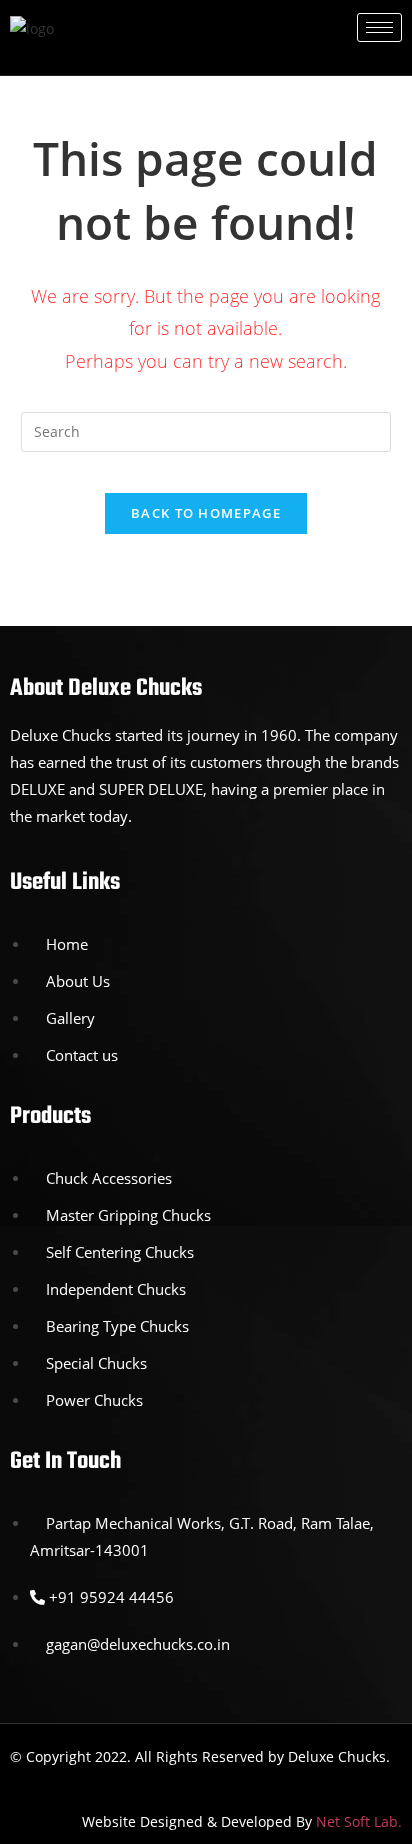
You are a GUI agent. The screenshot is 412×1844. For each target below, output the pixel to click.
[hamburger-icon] (379, 27)
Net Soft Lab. (359, 1821)
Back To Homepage (206, 513)
